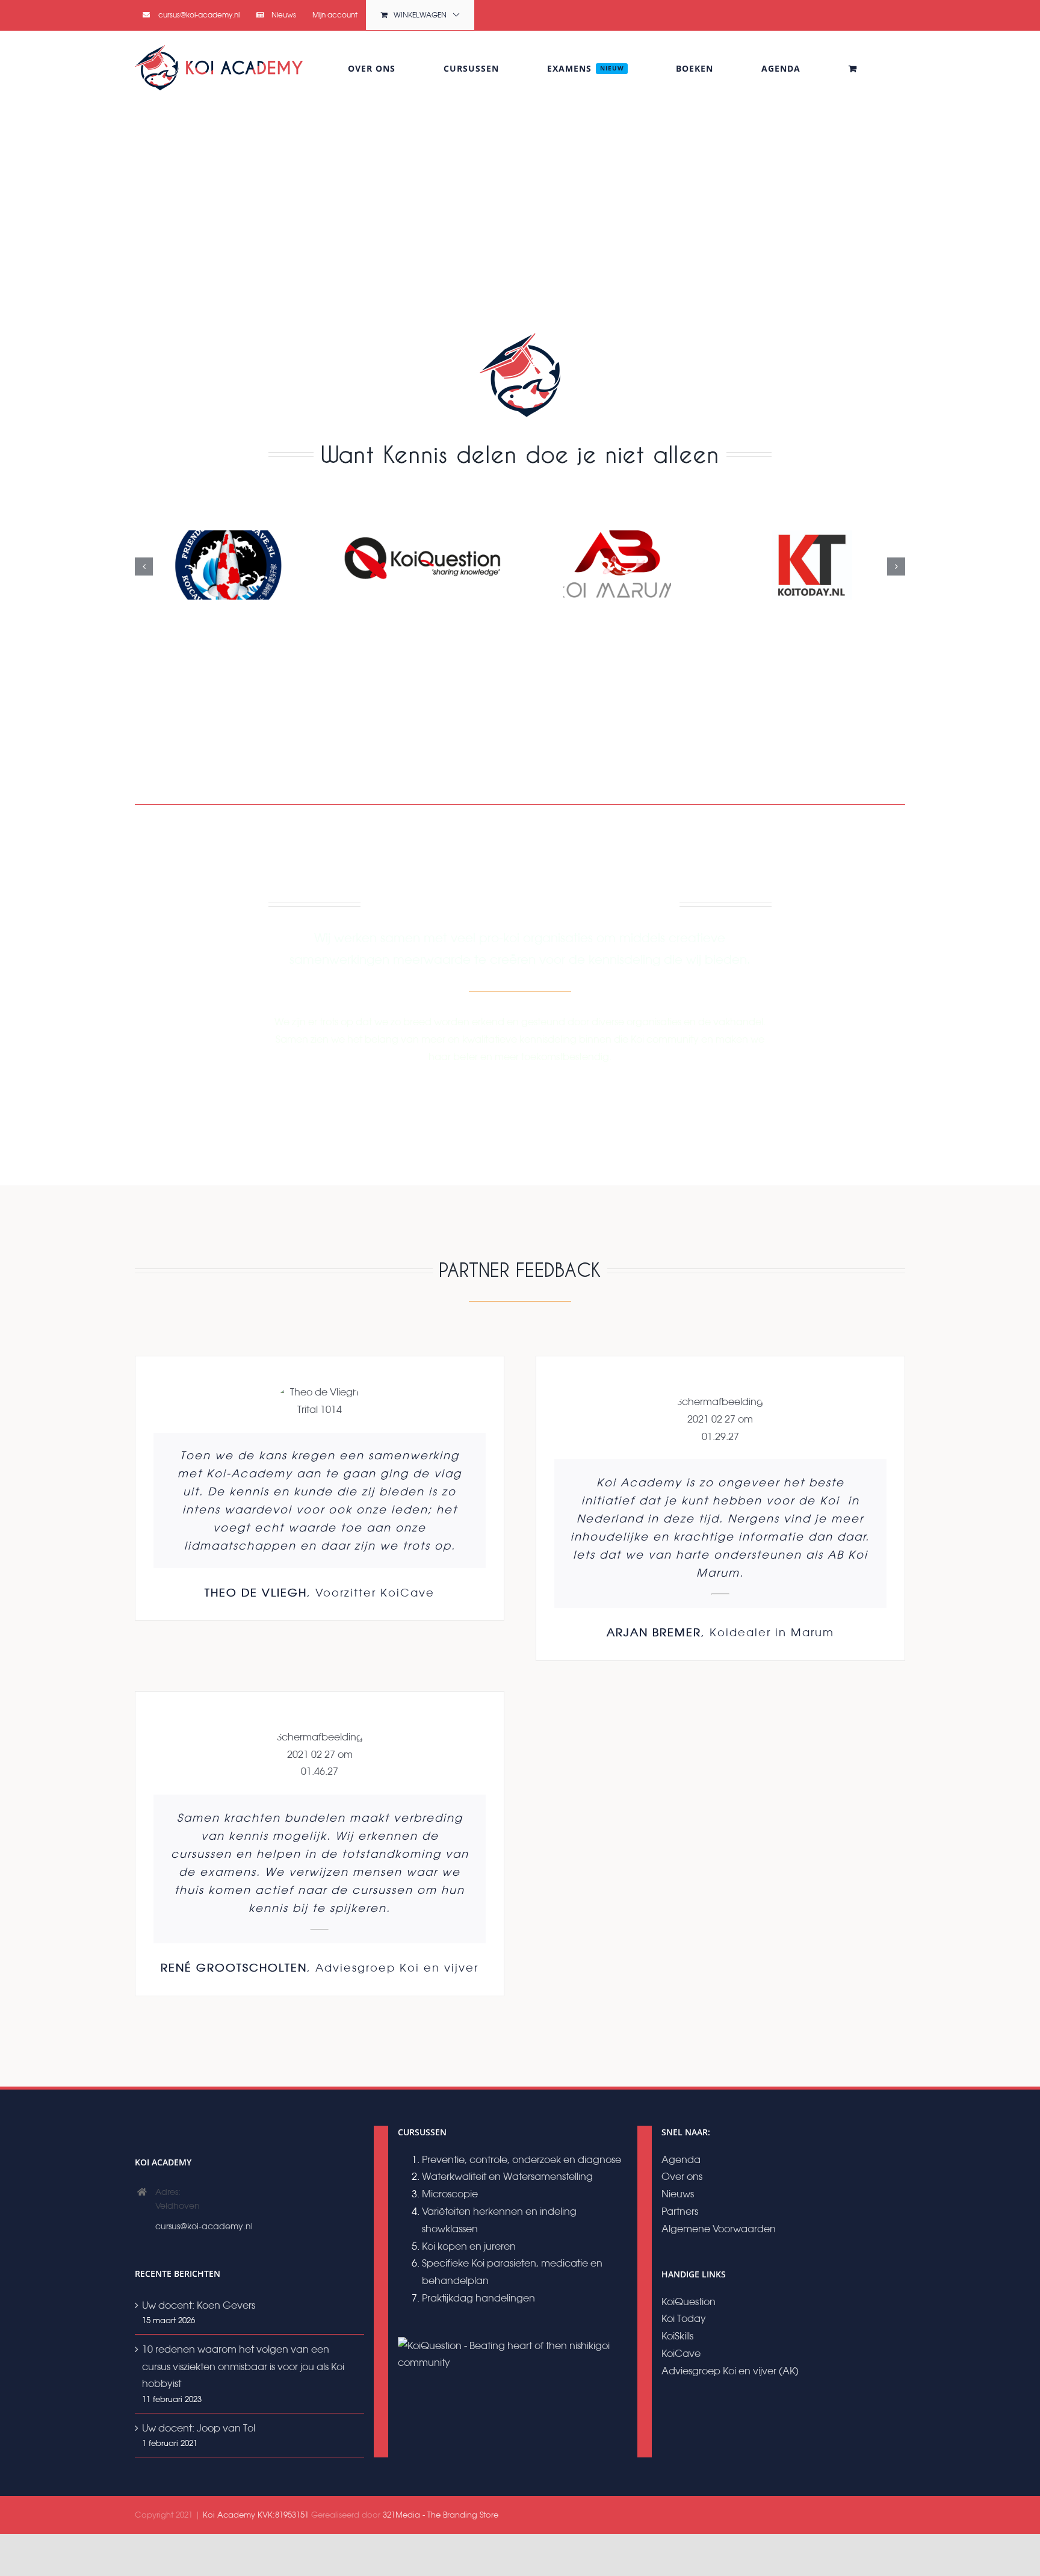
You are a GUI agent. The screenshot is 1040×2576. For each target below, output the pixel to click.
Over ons (682, 2176)
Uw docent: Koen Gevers (199, 2305)
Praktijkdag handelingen (478, 2298)
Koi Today (684, 2318)
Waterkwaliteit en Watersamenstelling (507, 2176)
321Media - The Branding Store (441, 2515)
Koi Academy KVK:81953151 (256, 2515)
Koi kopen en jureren (469, 2246)
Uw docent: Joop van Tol (199, 2428)
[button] (144, 566)
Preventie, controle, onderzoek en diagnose (522, 2159)
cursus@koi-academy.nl (204, 2226)
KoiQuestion (689, 2301)
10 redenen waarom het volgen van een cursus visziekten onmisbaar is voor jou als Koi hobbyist (243, 2367)
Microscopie (450, 2194)
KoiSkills (677, 2336)
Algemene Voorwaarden (719, 2229)
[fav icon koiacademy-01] (520, 335)
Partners (680, 2211)
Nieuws (678, 2194)
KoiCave (681, 2353)
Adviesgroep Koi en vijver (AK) (730, 2371)
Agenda (681, 2159)
